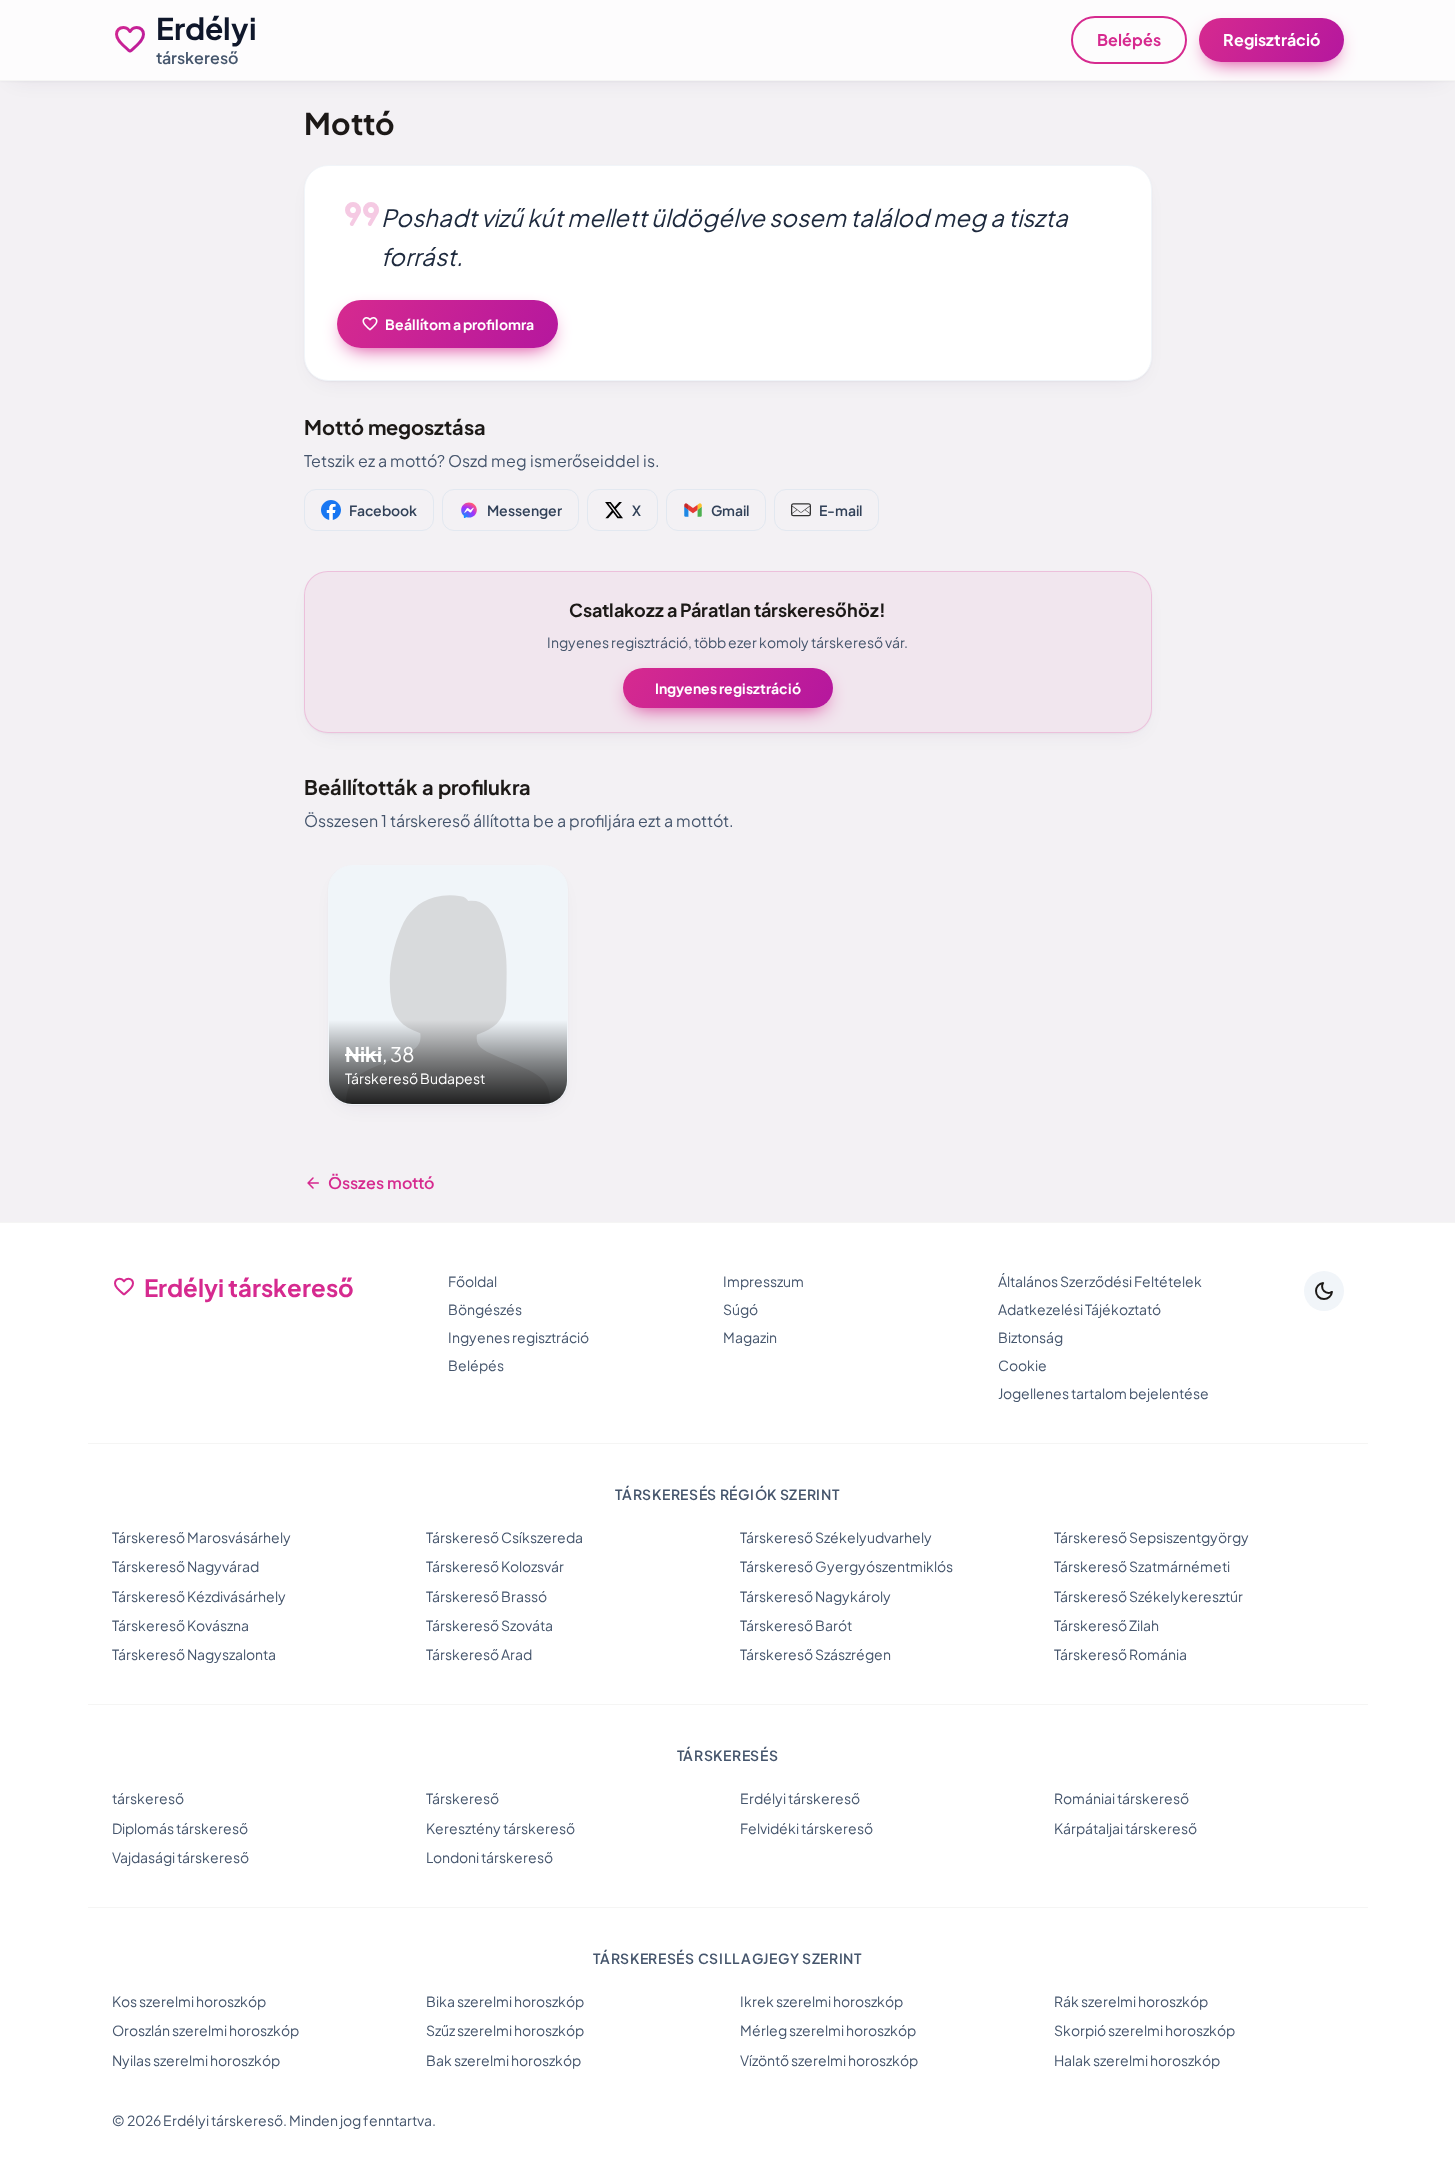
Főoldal (472, 1281)
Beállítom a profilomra (447, 324)
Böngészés (485, 1309)
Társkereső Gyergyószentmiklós (846, 1566)
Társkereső (462, 1798)
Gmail (730, 510)
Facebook (383, 510)
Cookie (1022, 1365)
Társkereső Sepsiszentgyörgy (1151, 1537)
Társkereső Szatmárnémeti (1142, 1566)
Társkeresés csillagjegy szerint (727, 1958)
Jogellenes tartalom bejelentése (1103, 1393)
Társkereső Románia (1120, 1654)
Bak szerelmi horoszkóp (503, 2060)
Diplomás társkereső (180, 1828)
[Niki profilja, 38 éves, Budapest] (448, 985)
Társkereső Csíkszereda (504, 1537)
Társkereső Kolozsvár (495, 1566)
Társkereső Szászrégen (815, 1654)
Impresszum (763, 1281)
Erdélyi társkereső (800, 1798)
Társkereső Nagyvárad (185, 1566)
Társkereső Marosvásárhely (201, 1537)
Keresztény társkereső (500, 1828)
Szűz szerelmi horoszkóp (505, 2030)
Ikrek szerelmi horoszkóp (821, 2001)
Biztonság (1030, 1337)
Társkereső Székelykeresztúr (1148, 1596)
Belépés (1129, 39)
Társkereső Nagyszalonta (194, 1654)
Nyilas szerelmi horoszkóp (196, 2060)
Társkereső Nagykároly (815, 1596)
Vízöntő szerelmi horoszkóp (829, 2060)
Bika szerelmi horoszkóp (505, 2001)
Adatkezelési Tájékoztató (1079, 1309)
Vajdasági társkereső (180, 1857)
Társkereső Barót (796, 1625)
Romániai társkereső (1121, 1798)
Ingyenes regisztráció (728, 688)
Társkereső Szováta (489, 1625)
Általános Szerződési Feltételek (1100, 1281)
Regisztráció (1271, 39)
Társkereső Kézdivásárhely (199, 1596)
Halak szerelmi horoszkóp (1137, 2060)
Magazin (750, 1337)
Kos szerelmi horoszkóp (189, 2001)
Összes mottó (369, 1183)
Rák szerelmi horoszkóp (1131, 2001)
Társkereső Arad (479, 1654)
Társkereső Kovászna (180, 1625)
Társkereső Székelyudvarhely (836, 1537)
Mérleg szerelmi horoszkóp (828, 2030)
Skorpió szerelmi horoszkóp (1144, 2030)
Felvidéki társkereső (806, 1828)
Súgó (740, 1309)
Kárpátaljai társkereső (1125, 1828)
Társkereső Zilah (1106, 1625)
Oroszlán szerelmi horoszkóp (205, 2030)
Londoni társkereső (489, 1857)
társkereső (148, 1798)
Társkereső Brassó (486, 1596)
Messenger (524, 510)
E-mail (840, 510)
